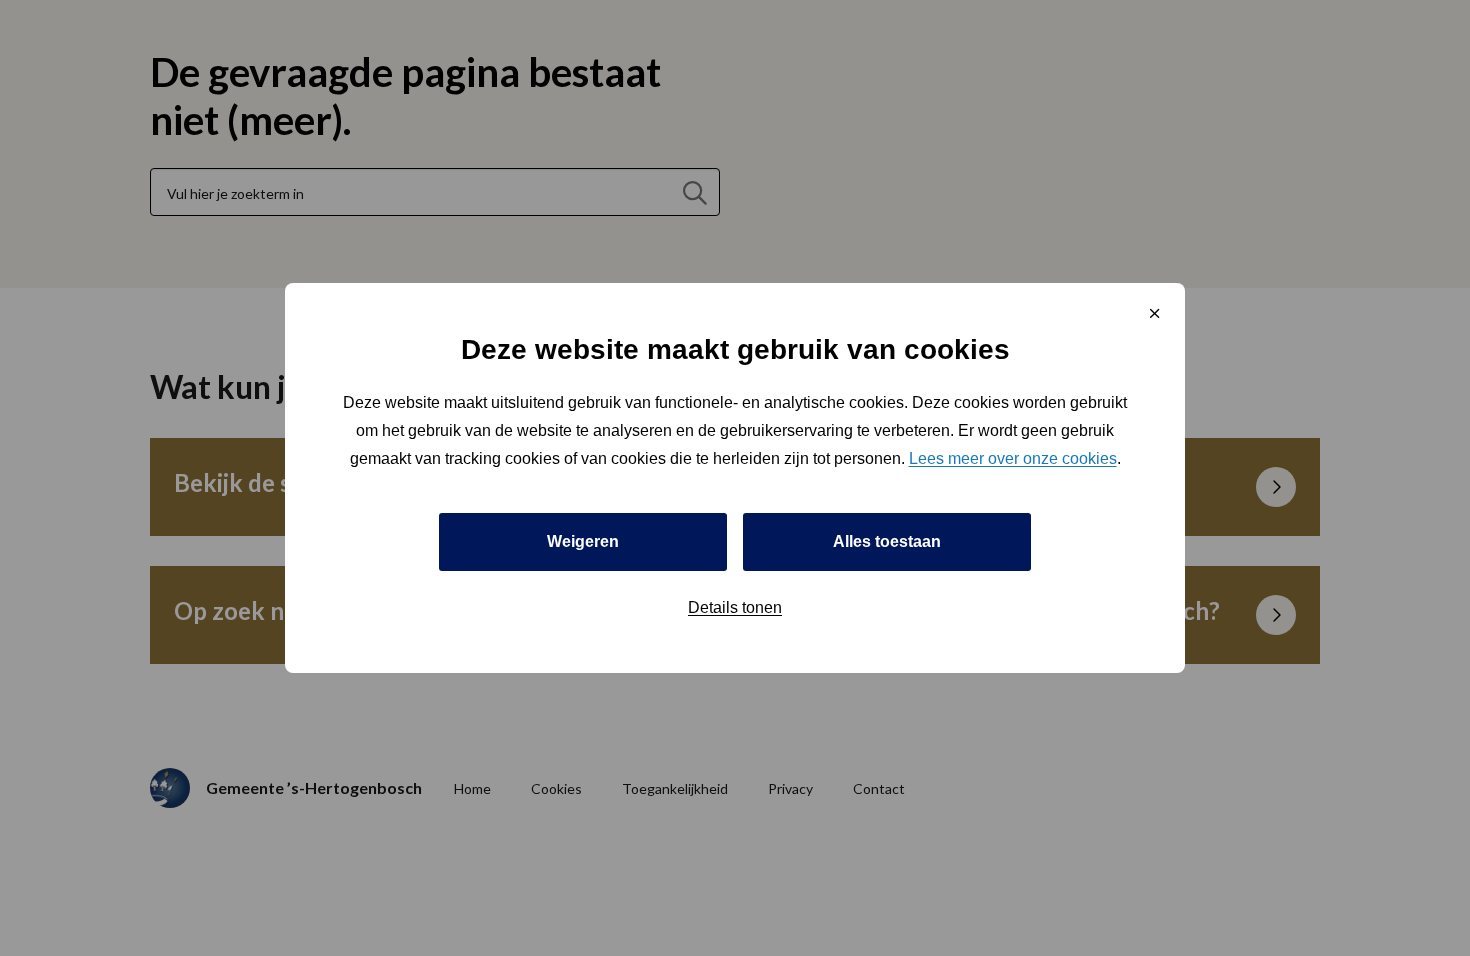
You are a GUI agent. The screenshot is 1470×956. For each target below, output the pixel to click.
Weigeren (583, 541)
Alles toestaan (887, 541)
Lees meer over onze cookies (1013, 458)
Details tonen (735, 607)
